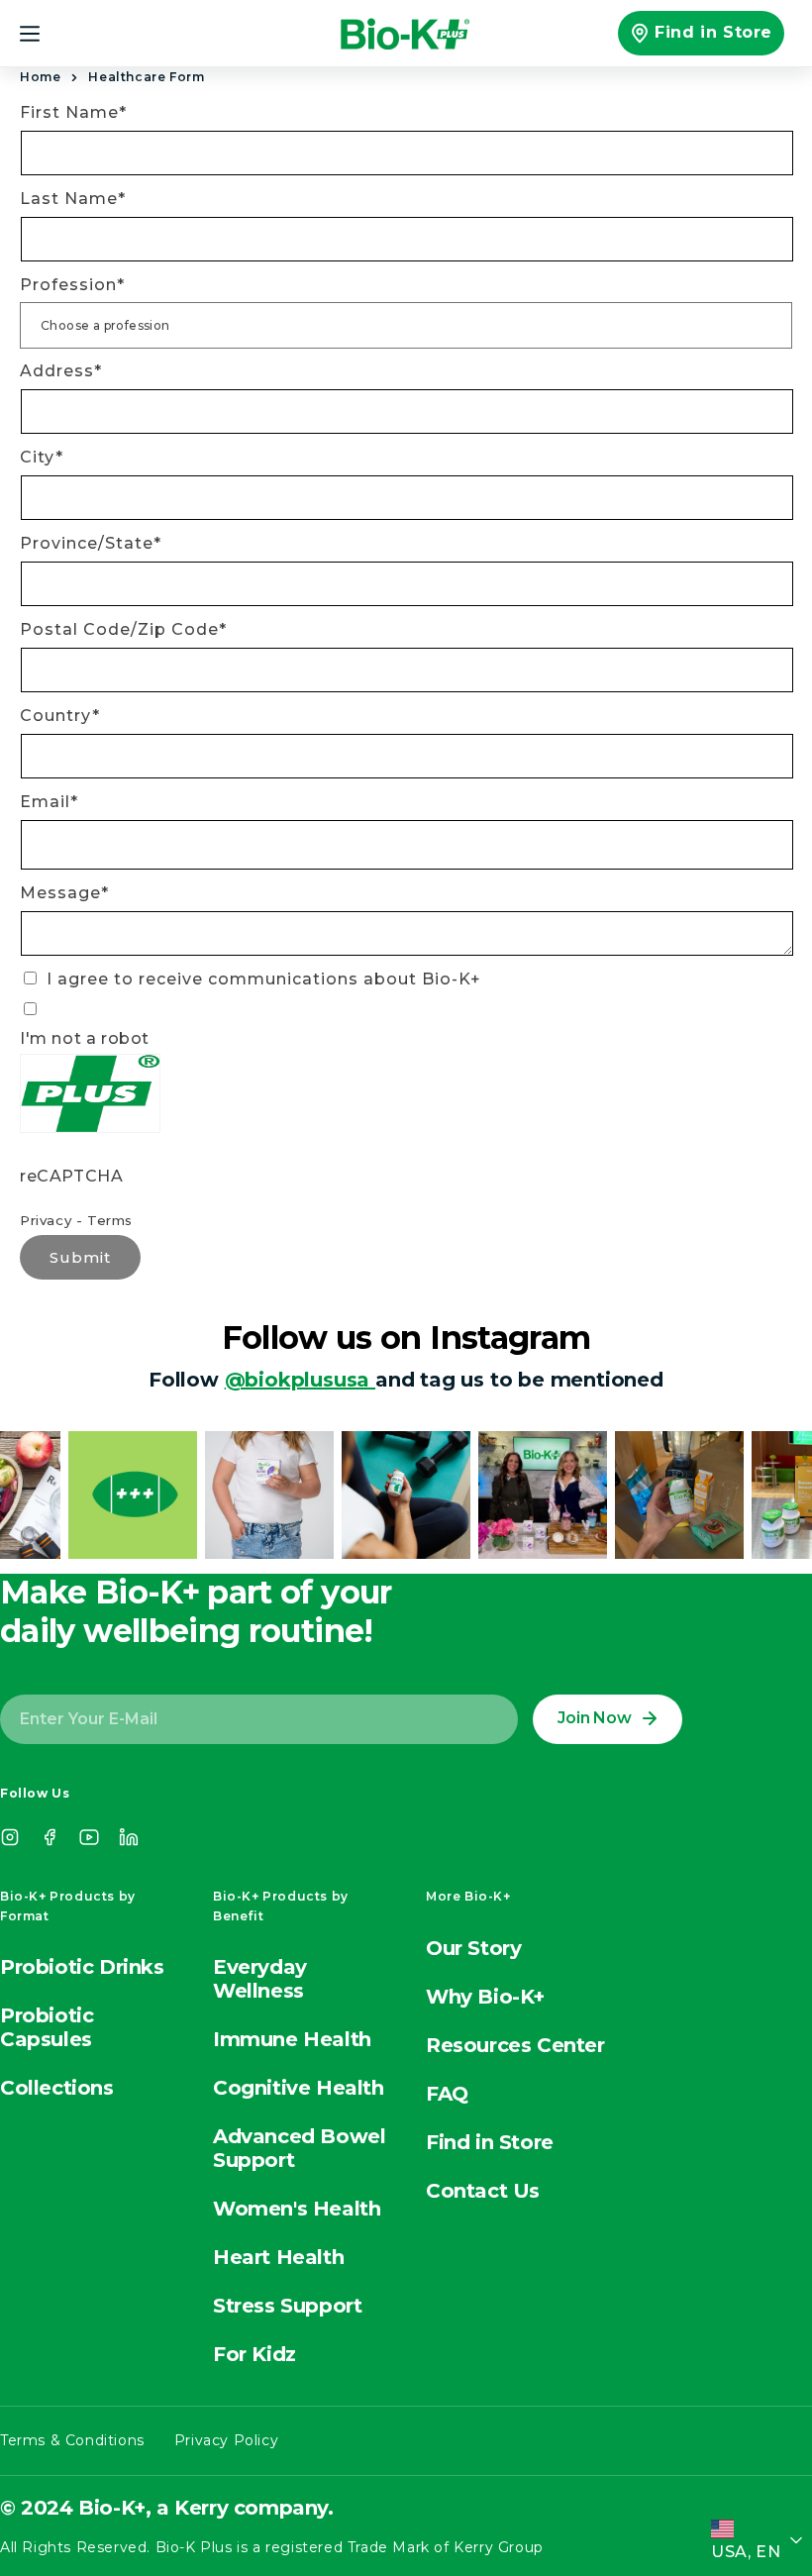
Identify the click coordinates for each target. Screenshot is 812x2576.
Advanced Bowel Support (299, 2148)
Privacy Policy (226, 2440)
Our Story (473, 1948)
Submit (80, 1257)
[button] (42, 34)
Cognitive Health (299, 2088)
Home (40, 77)
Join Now (594, 1718)
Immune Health (292, 2039)
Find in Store (713, 32)
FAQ (447, 2094)
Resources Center (515, 2045)
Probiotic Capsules (47, 2027)
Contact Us (483, 2191)
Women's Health (297, 2209)
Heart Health (278, 2257)
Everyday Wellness (260, 1979)
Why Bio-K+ (485, 1997)
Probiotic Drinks (82, 1967)
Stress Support (287, 2306)
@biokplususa (300, 1380)
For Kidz (254, 2354)
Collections (57, 2088)
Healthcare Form (146, 77)
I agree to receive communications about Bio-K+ (261, 979)
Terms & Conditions (72, 2440)
